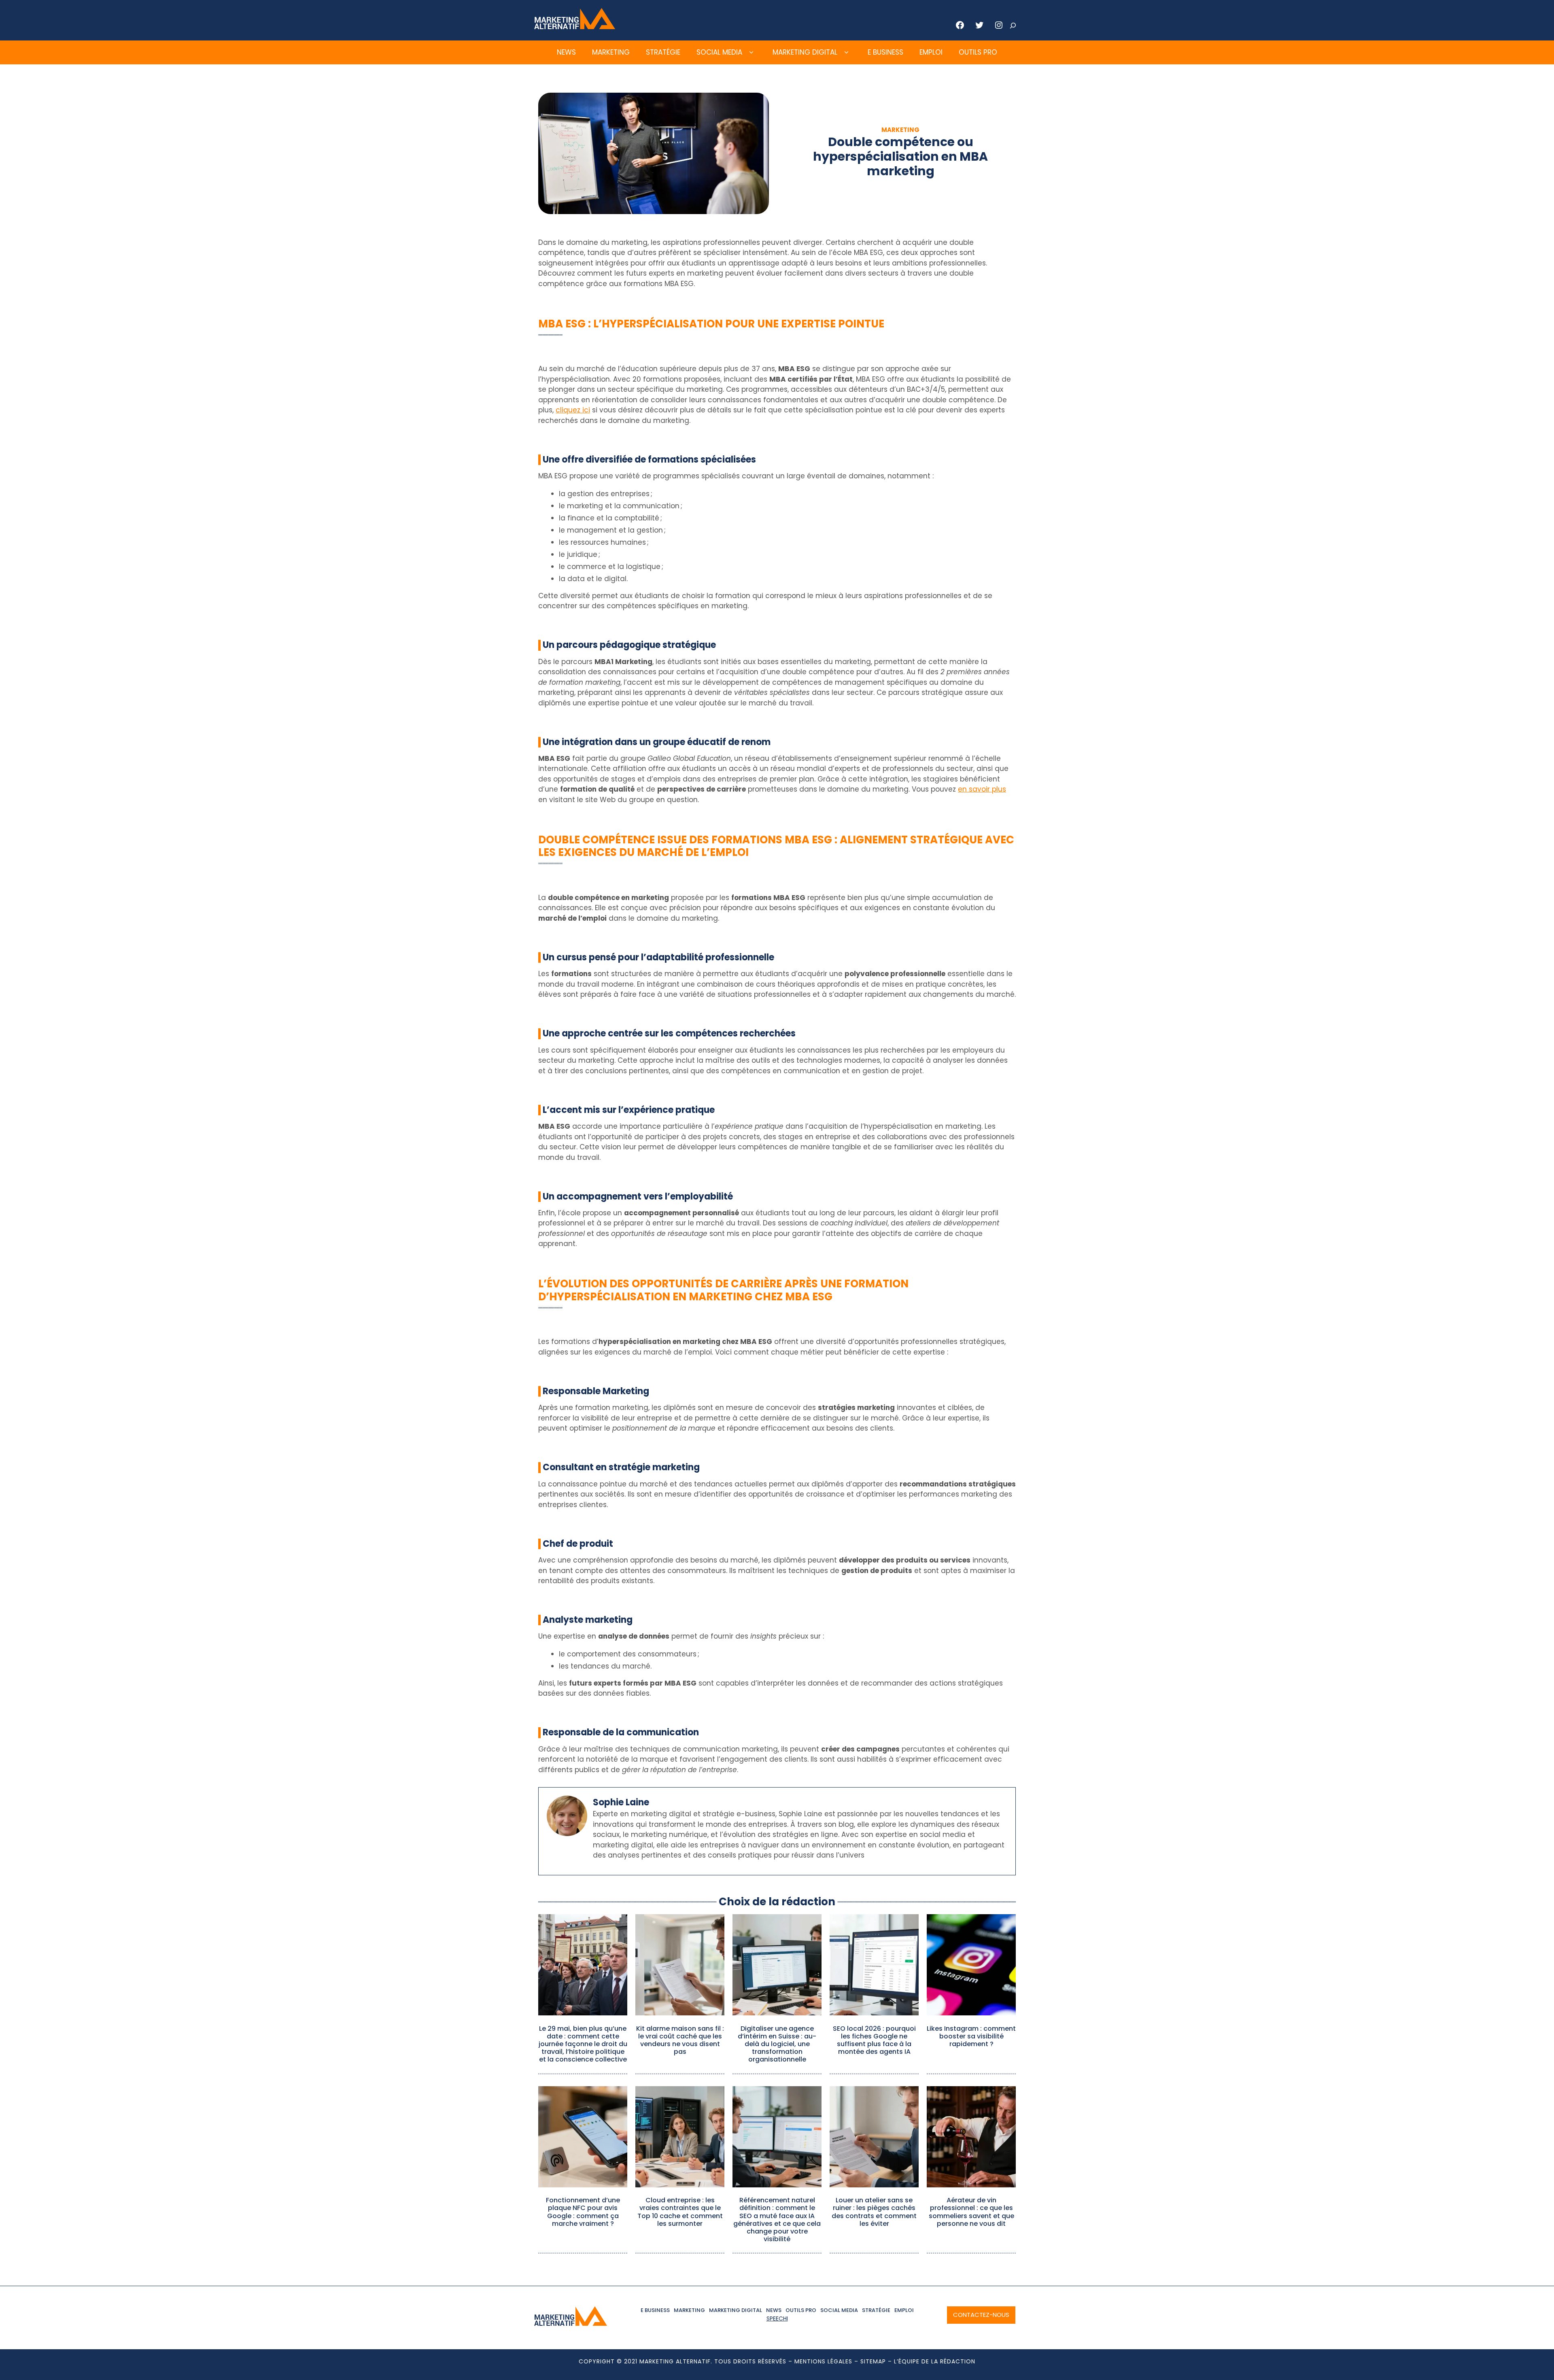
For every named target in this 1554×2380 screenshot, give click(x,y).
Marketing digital (805, 52)
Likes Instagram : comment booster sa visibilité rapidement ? (971, 2036)
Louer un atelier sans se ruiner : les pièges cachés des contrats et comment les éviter (874, 2212)
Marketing (611, 52)
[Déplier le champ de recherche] (1013, 25)
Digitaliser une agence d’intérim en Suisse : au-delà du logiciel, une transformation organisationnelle (777, 2044)
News (566, 52)
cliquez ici (573, 410)
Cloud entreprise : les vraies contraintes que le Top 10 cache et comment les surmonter (680, 2212)
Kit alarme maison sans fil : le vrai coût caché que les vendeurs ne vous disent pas (680, 2040)
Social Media (719, 52)
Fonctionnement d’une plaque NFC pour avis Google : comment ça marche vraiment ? (583, 2212)
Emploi (931, 52)
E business (885, 52)
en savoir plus (982, 789)
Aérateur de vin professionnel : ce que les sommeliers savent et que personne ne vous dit (971, 2212)
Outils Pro (978, 52)
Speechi (777, 2318)
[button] (751, 53)
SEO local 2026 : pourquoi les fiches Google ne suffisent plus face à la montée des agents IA (874, 2040)
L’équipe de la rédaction (935, 2361)
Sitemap (873, 2361)
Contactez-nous (981, 2315)
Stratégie (663, 52)
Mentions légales (823, 2361)
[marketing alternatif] (575, 27)
